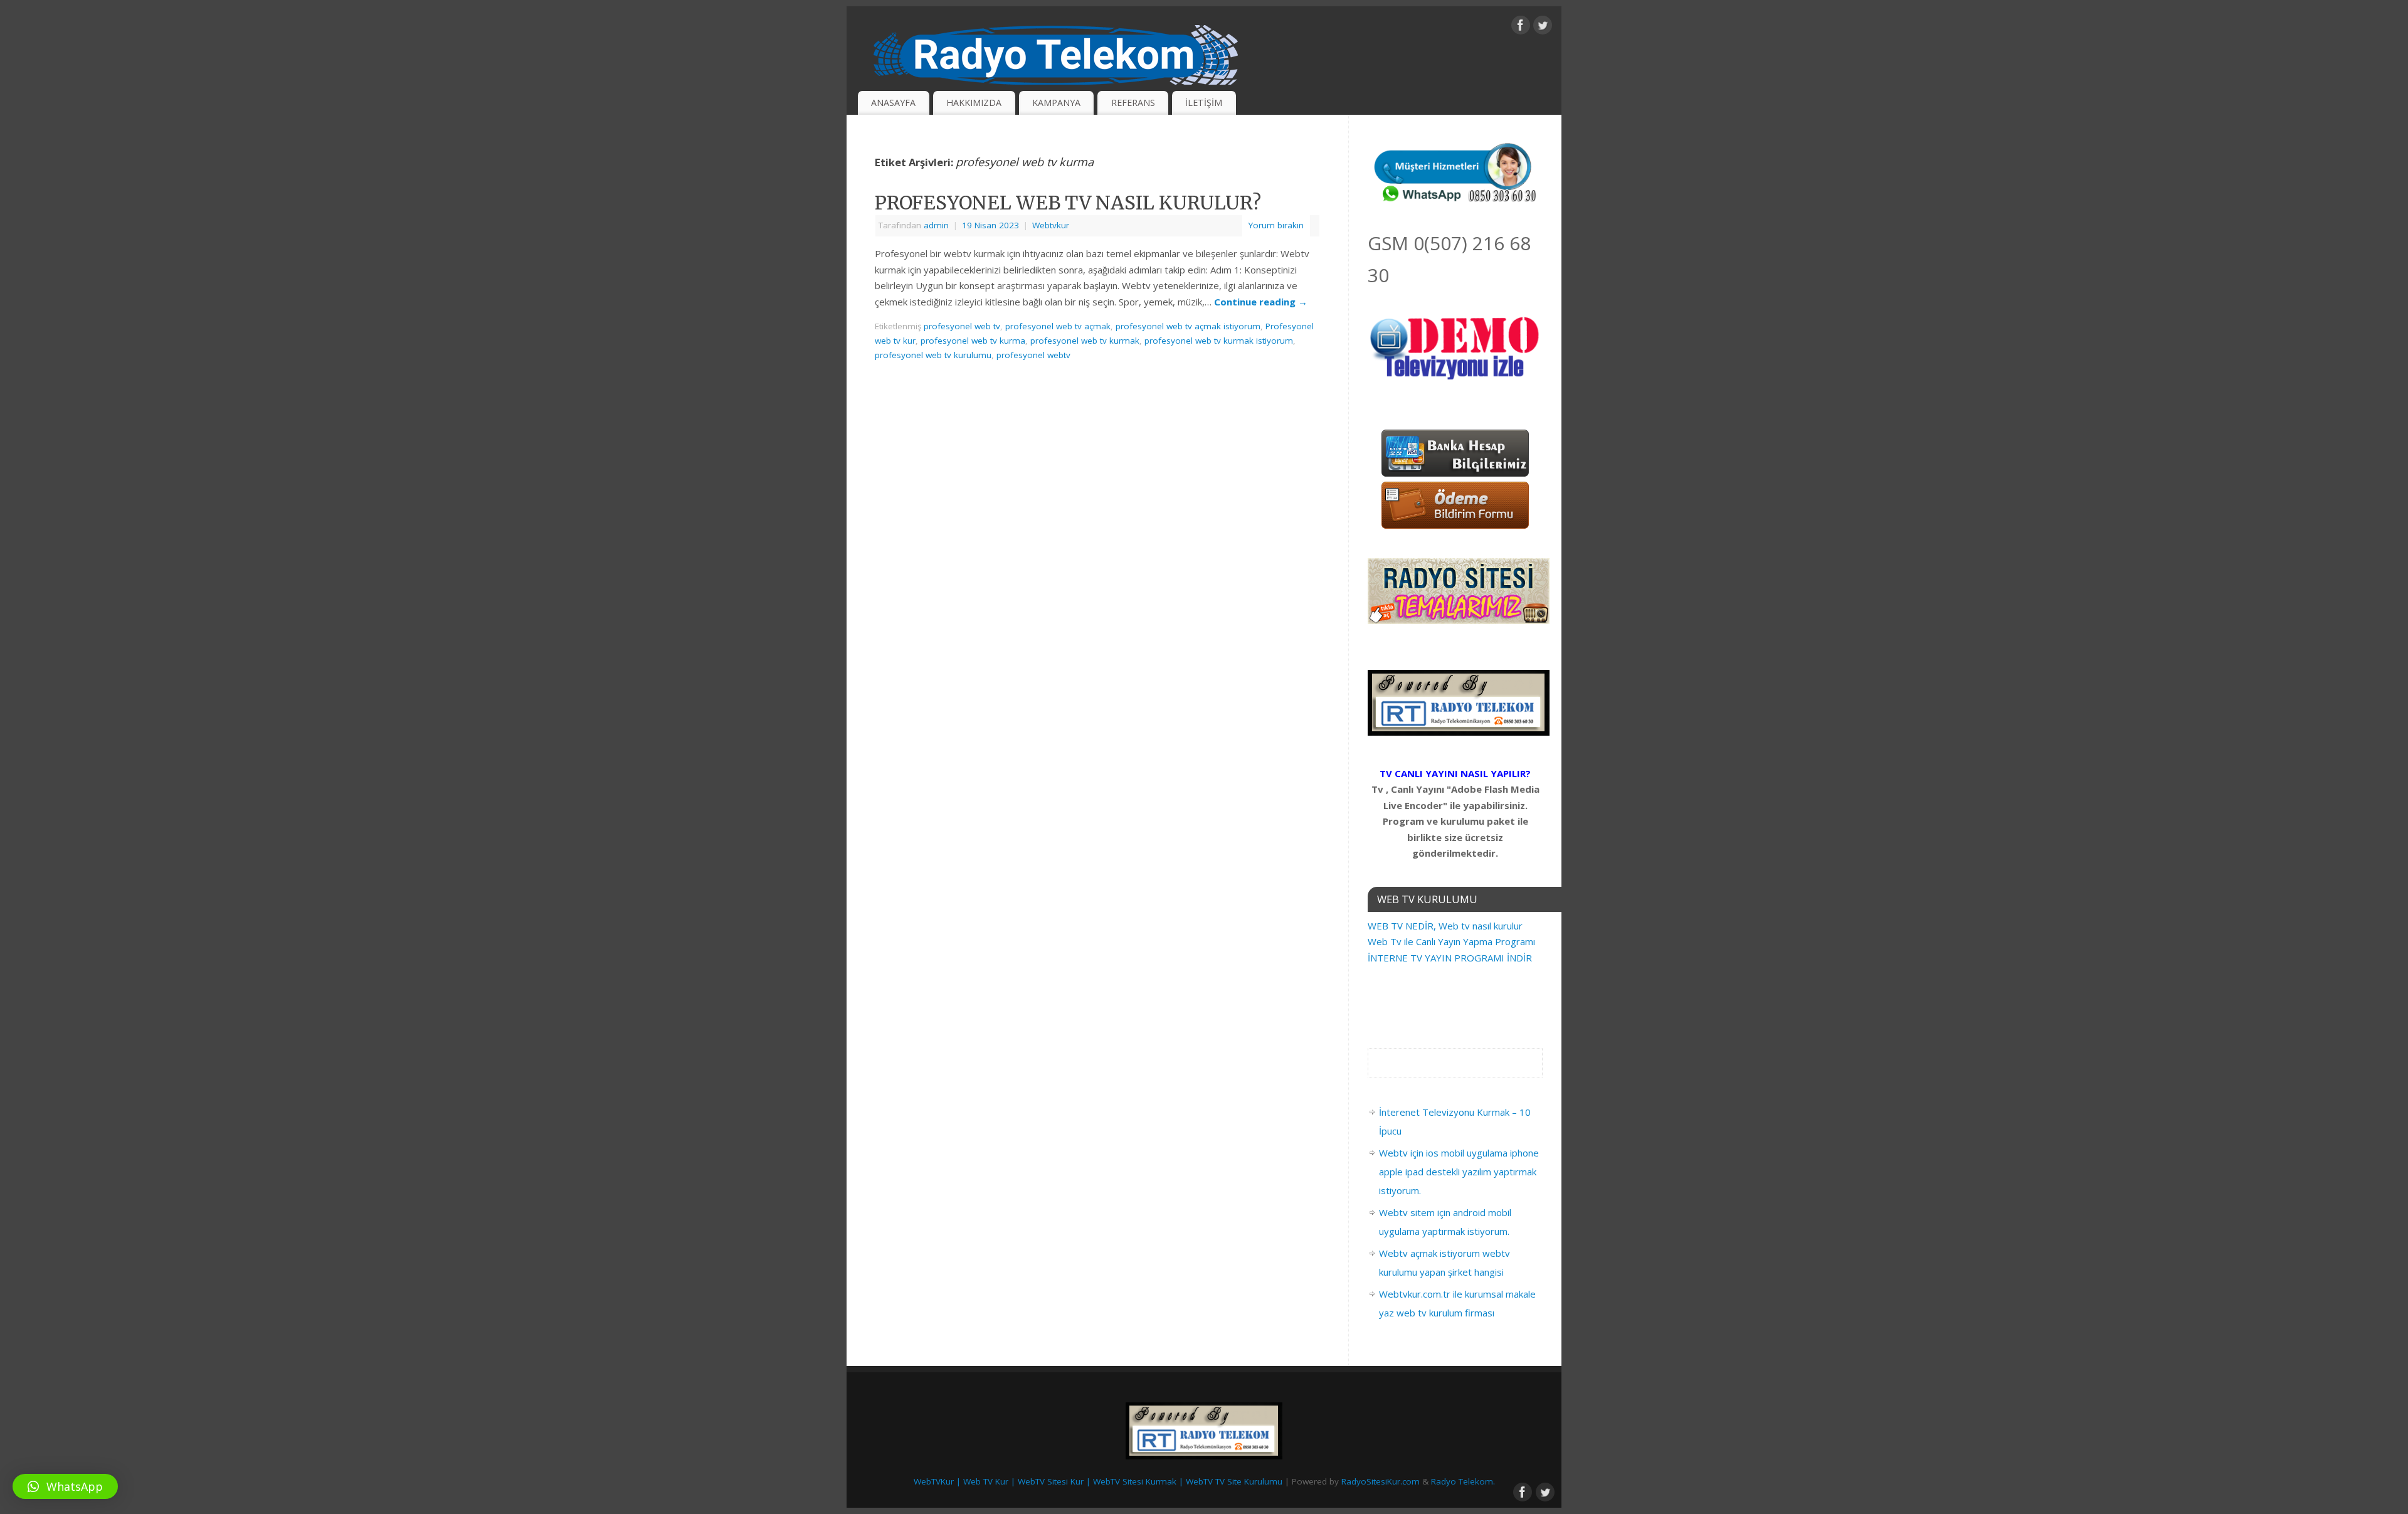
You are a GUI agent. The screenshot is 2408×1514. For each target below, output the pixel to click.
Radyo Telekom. (1463, 1481)
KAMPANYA (1056, 103)
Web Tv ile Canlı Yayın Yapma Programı (1451, 941)
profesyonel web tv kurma (973, 341)
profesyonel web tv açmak (1058, 326)
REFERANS (1133, 103)
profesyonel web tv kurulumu (933, 355)
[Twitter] (1543, 28)
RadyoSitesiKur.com (1381, 1481)
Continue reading (1261, 302)
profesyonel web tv (962, 326)
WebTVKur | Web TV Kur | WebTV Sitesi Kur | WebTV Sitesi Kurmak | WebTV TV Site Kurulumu (1098, 1481)
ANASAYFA (893, 103)
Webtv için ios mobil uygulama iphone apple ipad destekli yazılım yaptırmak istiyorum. (1459, 1172)
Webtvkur (1051, 225)
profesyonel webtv (1033, 355)
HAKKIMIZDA (974, 103)
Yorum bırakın (1276, 225)
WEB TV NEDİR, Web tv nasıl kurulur (1445, 926)
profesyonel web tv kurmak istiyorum (1219, 341)
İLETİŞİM (1204, 103)
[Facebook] (1521, 28)
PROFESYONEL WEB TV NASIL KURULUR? (1068, 203)
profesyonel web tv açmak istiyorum (1188, 326)
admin (936, 225)
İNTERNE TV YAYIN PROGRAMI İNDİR (1450, 958)
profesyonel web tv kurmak (1085, 341)
